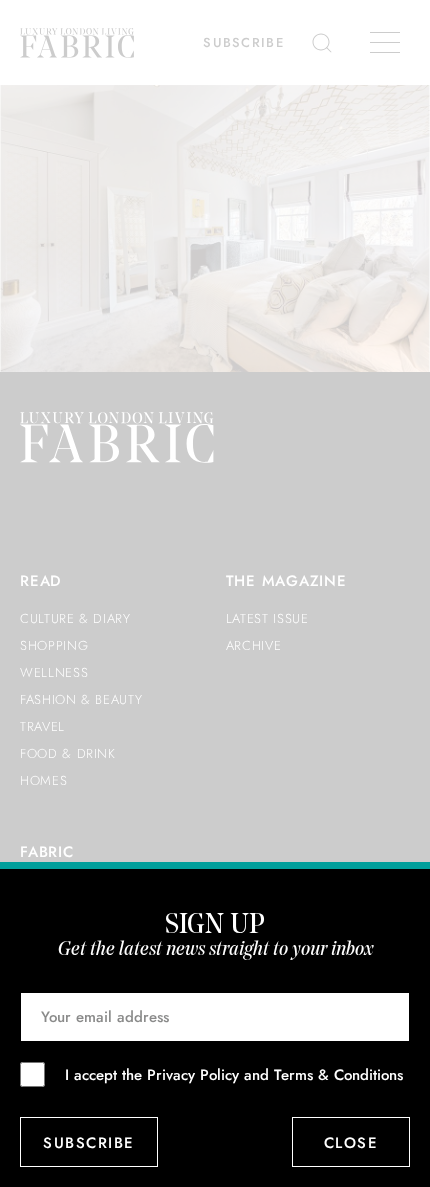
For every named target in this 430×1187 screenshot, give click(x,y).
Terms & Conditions (338, 1075)
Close (351, 1143)
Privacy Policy (193, 1075)
